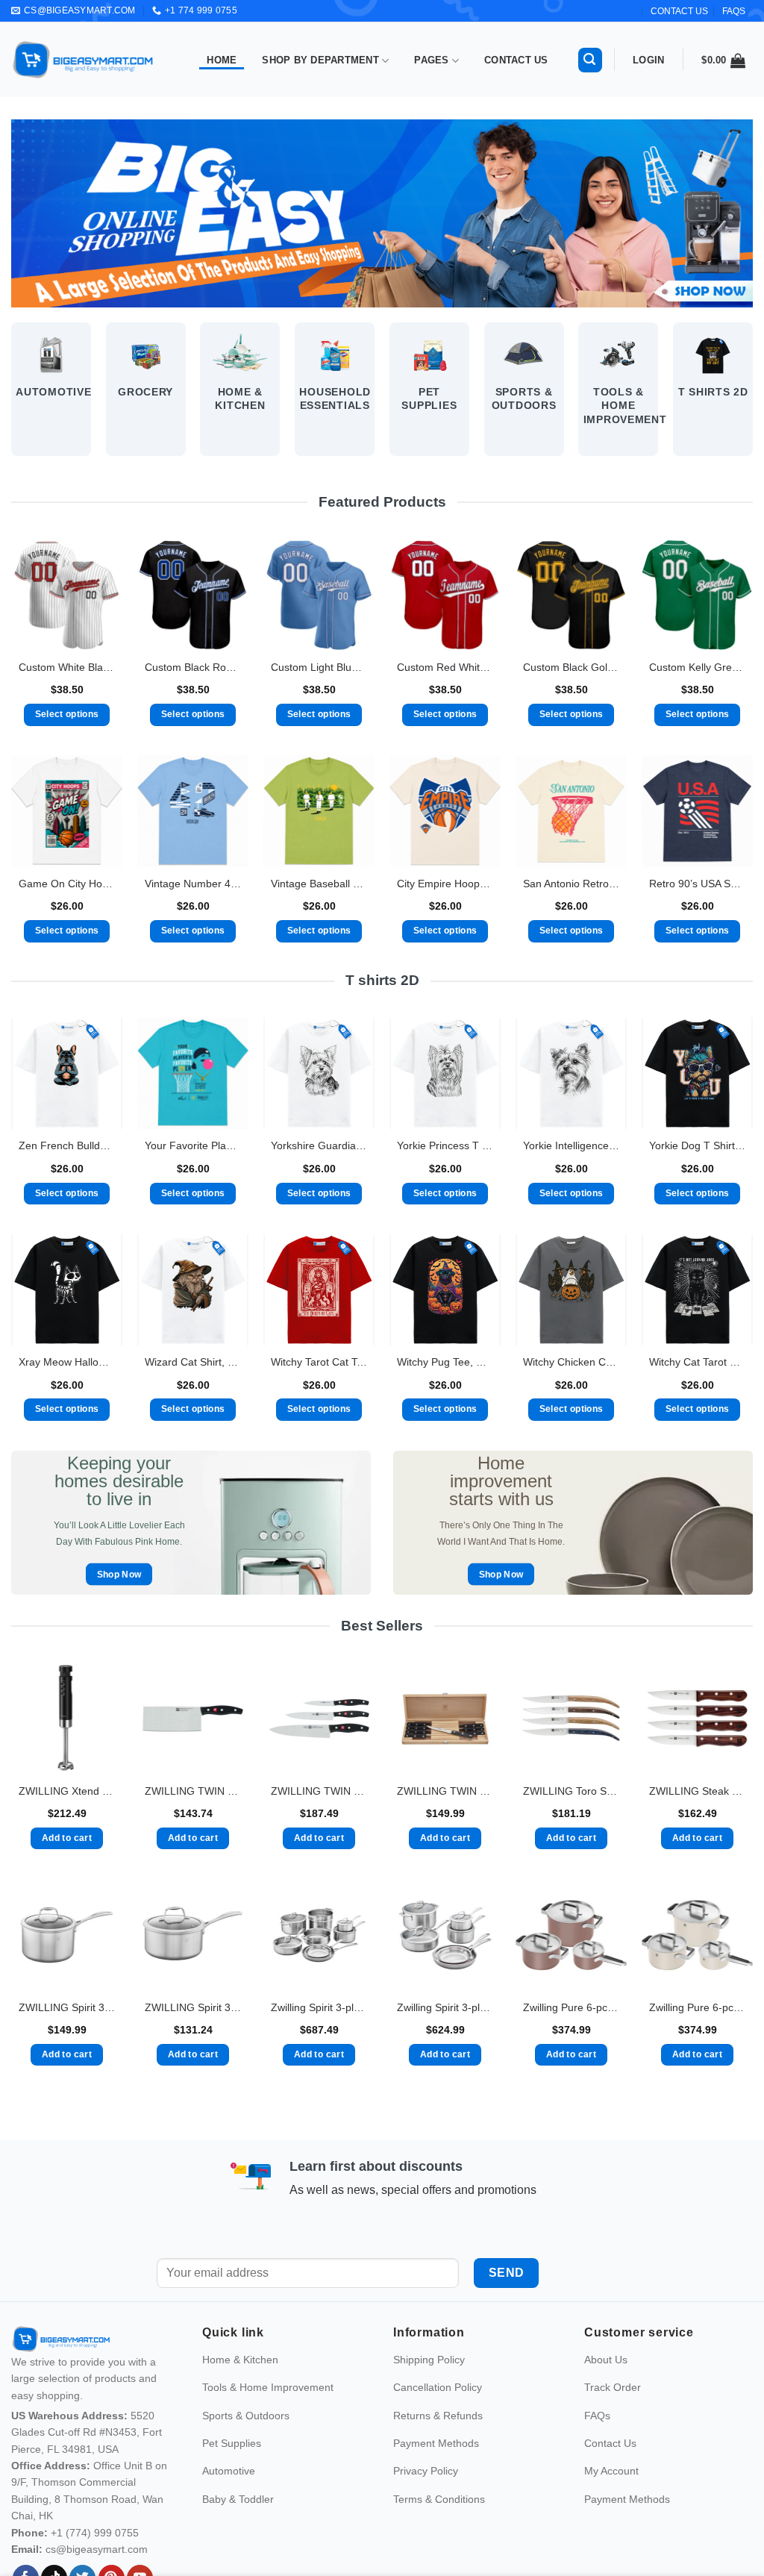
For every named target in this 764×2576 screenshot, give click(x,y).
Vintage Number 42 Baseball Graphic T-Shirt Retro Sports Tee (193, 884)
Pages (431, 60)
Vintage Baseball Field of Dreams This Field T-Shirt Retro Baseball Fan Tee (319, 884)
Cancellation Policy (438, 2419)
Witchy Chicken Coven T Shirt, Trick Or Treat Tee (571, 1362)
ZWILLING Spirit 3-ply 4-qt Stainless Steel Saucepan (67, 2007)
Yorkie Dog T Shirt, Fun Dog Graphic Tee (697, 1145)
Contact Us (516, 60)
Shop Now (119, 1574)
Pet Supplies (232, 2475)
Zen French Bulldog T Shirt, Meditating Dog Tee (67, 1145)
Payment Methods (436, 2475)
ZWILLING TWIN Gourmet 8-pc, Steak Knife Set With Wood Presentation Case (445, 1791)
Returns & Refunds (438, 2447)
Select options (67, 714)
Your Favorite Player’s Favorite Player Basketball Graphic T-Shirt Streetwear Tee (193, 1145)
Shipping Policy (429, 2392)
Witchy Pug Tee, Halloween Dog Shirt (445, 1362)
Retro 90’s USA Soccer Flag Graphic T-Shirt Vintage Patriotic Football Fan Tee (697, 884)
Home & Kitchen (240, 2392)
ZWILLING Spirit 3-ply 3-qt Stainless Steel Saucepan (193, 2007)
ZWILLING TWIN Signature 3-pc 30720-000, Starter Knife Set (319, 1791)
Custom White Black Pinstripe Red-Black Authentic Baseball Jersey (67, 667)
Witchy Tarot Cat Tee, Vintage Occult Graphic (319, 1362)
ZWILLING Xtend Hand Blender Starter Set (67, 1791)
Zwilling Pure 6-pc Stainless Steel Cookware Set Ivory (697, 2007)
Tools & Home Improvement (268, 2419)
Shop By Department (320, 60)
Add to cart (67, 1838)
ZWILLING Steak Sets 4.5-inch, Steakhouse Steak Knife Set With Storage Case (697, 1791)
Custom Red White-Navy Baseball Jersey (445, 667)
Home (222, 60)
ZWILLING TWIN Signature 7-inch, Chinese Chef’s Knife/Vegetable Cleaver (193, 1791)
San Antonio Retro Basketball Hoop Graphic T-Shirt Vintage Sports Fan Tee (571, 884)
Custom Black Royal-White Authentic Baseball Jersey (193, 667)
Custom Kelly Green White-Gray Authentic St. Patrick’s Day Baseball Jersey (697, 667)
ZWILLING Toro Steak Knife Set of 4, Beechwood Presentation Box (571, 1791)
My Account (611, 2503)
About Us (606, 2392)
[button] (590, 60)
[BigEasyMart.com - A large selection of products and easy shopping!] (84, 60)
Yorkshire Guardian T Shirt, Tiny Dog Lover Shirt (319, 1145)
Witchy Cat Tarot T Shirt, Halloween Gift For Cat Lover (697, 1362)
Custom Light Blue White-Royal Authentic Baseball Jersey (319, 667)
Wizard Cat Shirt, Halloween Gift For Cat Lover (193, 1362)
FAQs (734, 11)
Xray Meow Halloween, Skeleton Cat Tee (67, 1362)
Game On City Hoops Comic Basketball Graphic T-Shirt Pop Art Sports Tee (67, 884)
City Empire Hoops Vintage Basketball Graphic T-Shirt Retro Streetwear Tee (445, 884)
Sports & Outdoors (246, 2447)
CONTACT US (679, 11)
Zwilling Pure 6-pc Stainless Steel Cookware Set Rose (571, 2007)
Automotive (229, 2503)
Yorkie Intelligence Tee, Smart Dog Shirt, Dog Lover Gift (571, 1145)
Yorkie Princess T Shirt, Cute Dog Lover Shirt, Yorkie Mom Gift (445, 1145)
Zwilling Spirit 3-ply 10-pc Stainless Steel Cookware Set (445, 2007)
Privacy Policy (426, 2503)
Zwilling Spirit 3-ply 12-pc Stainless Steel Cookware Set (319, 2007)
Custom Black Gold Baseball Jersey (571, 667)
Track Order (613, 2419)
